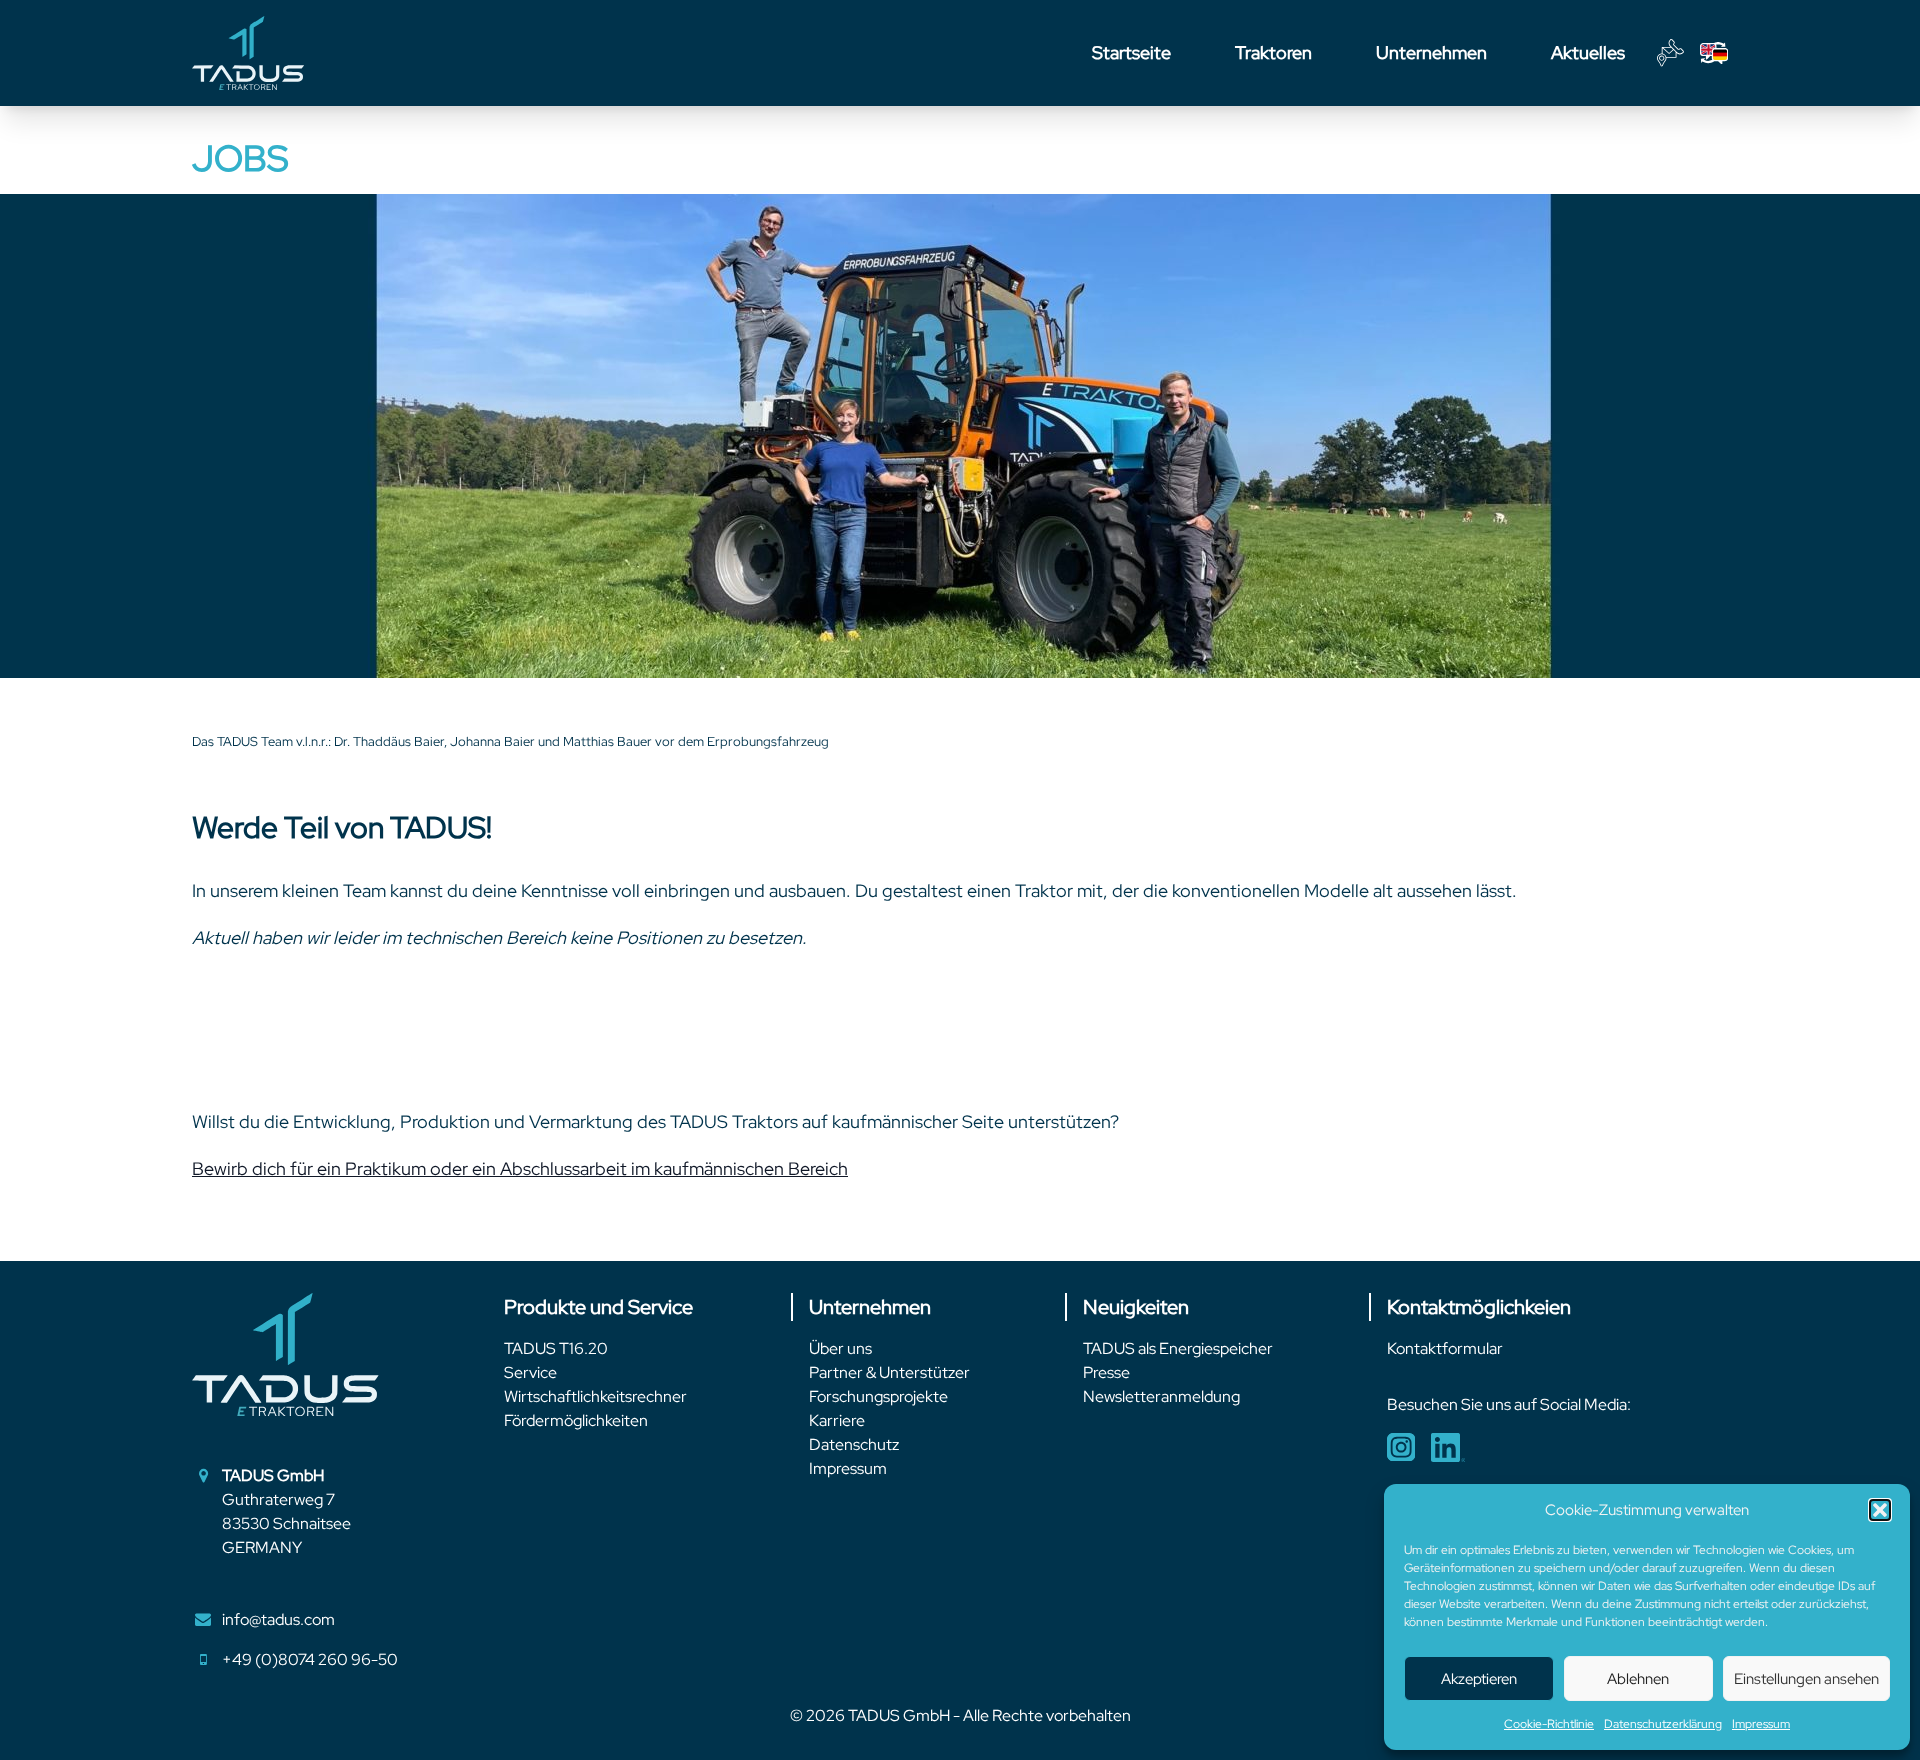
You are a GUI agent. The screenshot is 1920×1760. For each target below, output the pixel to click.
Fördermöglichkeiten (576, 1420)
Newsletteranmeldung (1161, 1396)
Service (530, 1372)
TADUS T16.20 (556, 1348)
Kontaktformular (1445, 1348)
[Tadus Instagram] (1401, 1447)
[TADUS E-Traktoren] (248, 53)
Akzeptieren (1479, 1679)
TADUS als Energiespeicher (1178, 1348)
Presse (1106, 1372)
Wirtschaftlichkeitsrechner (595, 1396)
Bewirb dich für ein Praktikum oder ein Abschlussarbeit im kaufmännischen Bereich (520, 1168)
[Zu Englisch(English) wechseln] (1714, 53)
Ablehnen (1638, 1679)
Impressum (1761, 1724)
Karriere (837, 1420)
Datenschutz (854, 1444)
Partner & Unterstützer (889, 1372)
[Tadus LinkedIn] (1448, 1447)
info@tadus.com (278, 1619)
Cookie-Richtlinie (1549, 1724)
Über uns (840, 1348)
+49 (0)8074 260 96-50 (310, 1659)
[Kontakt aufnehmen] (1670, 53)
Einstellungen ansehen (1806, 1679)
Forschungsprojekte (878, 1396)
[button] (1880, 1510)
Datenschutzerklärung (1663, 1724)
